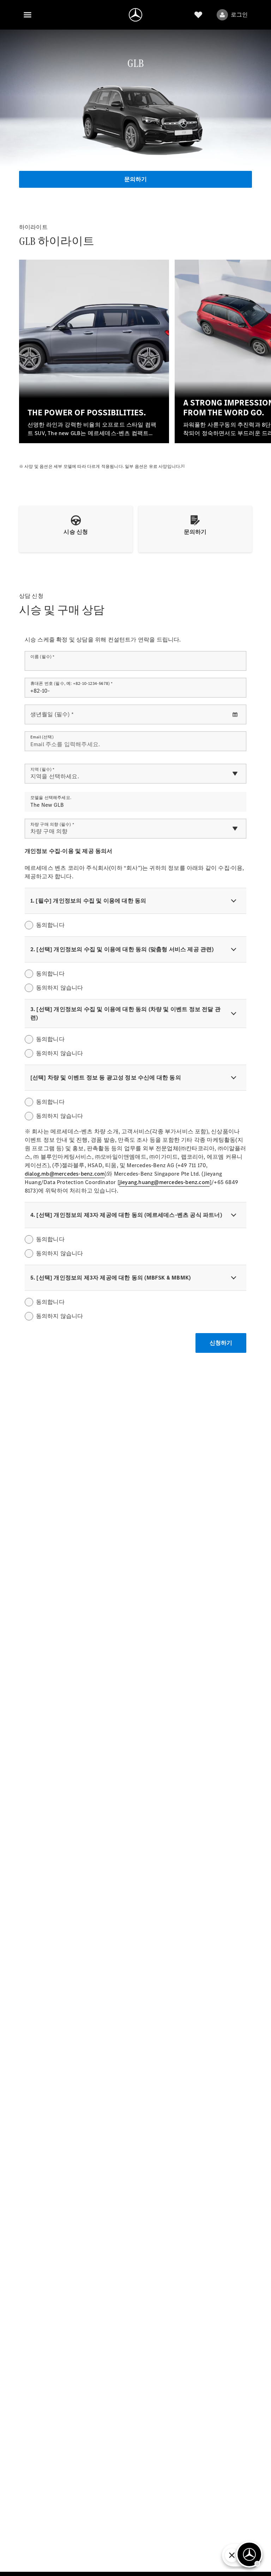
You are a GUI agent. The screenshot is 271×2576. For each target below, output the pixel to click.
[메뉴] (28, 15)
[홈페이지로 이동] (135, 15)
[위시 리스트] (198, 15)
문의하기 (136, 179)
